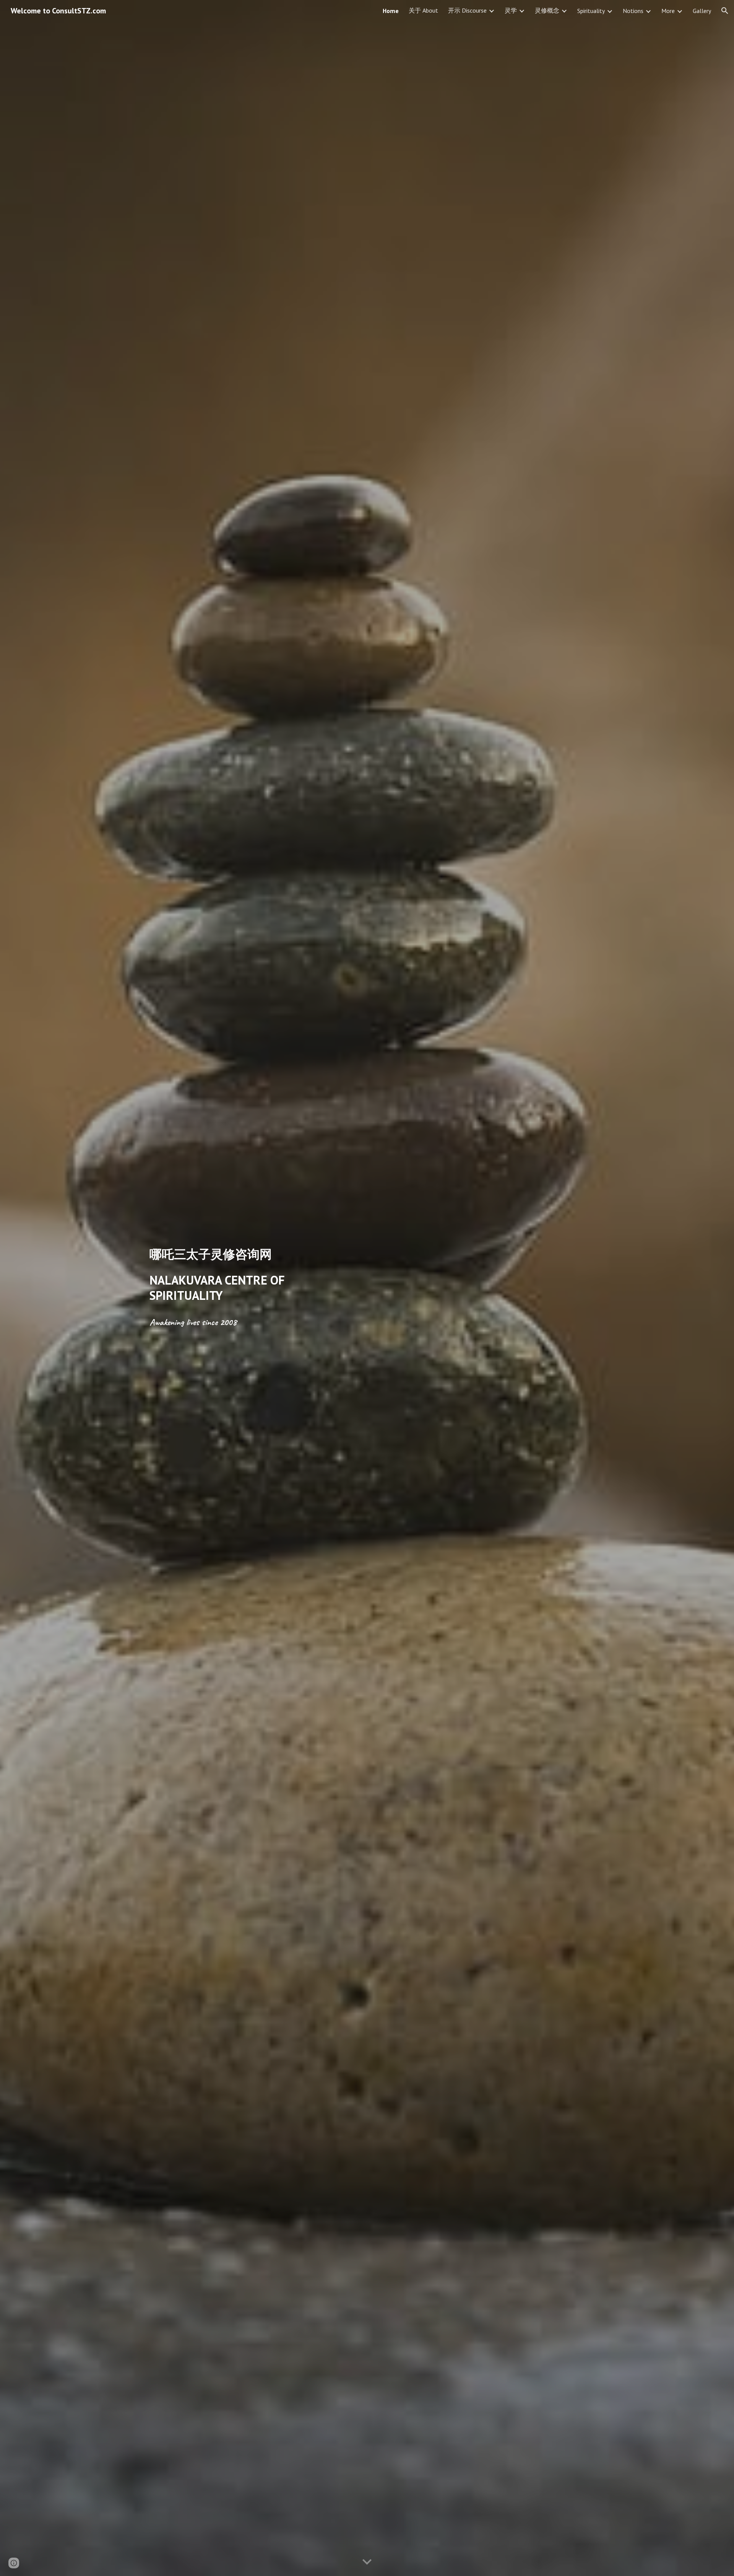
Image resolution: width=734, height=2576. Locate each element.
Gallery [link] (702, 11)
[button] (725, 11)
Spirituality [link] (591, 11)
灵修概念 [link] (547, 10)
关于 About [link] (423, 10)
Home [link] (391, 11)
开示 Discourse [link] (467, 10)
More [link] (668, 11)
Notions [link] (633, 11)
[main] (254, 1254)
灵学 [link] (511, 10)
